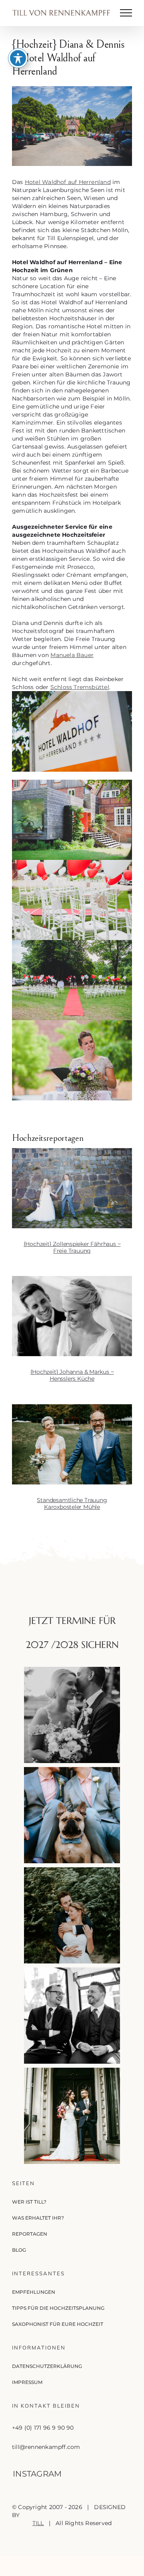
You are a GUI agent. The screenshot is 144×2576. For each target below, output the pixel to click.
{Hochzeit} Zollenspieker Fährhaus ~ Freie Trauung (72, 1247)
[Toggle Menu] (126, 13)
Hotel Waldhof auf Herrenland (68, 182)
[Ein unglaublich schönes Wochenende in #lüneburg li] (72, 1815)
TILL (38, 2523)
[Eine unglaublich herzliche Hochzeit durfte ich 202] (72, 2016)
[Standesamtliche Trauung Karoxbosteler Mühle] (72, 1444)
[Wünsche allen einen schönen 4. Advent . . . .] (72, 2116)
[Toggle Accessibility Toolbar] (18, 58)
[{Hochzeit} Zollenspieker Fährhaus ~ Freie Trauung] (72, 1188)
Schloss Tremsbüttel (80, 687)
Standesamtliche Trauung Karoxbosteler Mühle (72, 1503)
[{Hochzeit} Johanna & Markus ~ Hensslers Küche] (72, 1316)
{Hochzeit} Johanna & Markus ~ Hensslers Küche (72, 1375)
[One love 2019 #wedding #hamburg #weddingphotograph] (72, 1915)
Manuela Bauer (72, 655)
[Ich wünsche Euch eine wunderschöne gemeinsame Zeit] (72, 1715)
